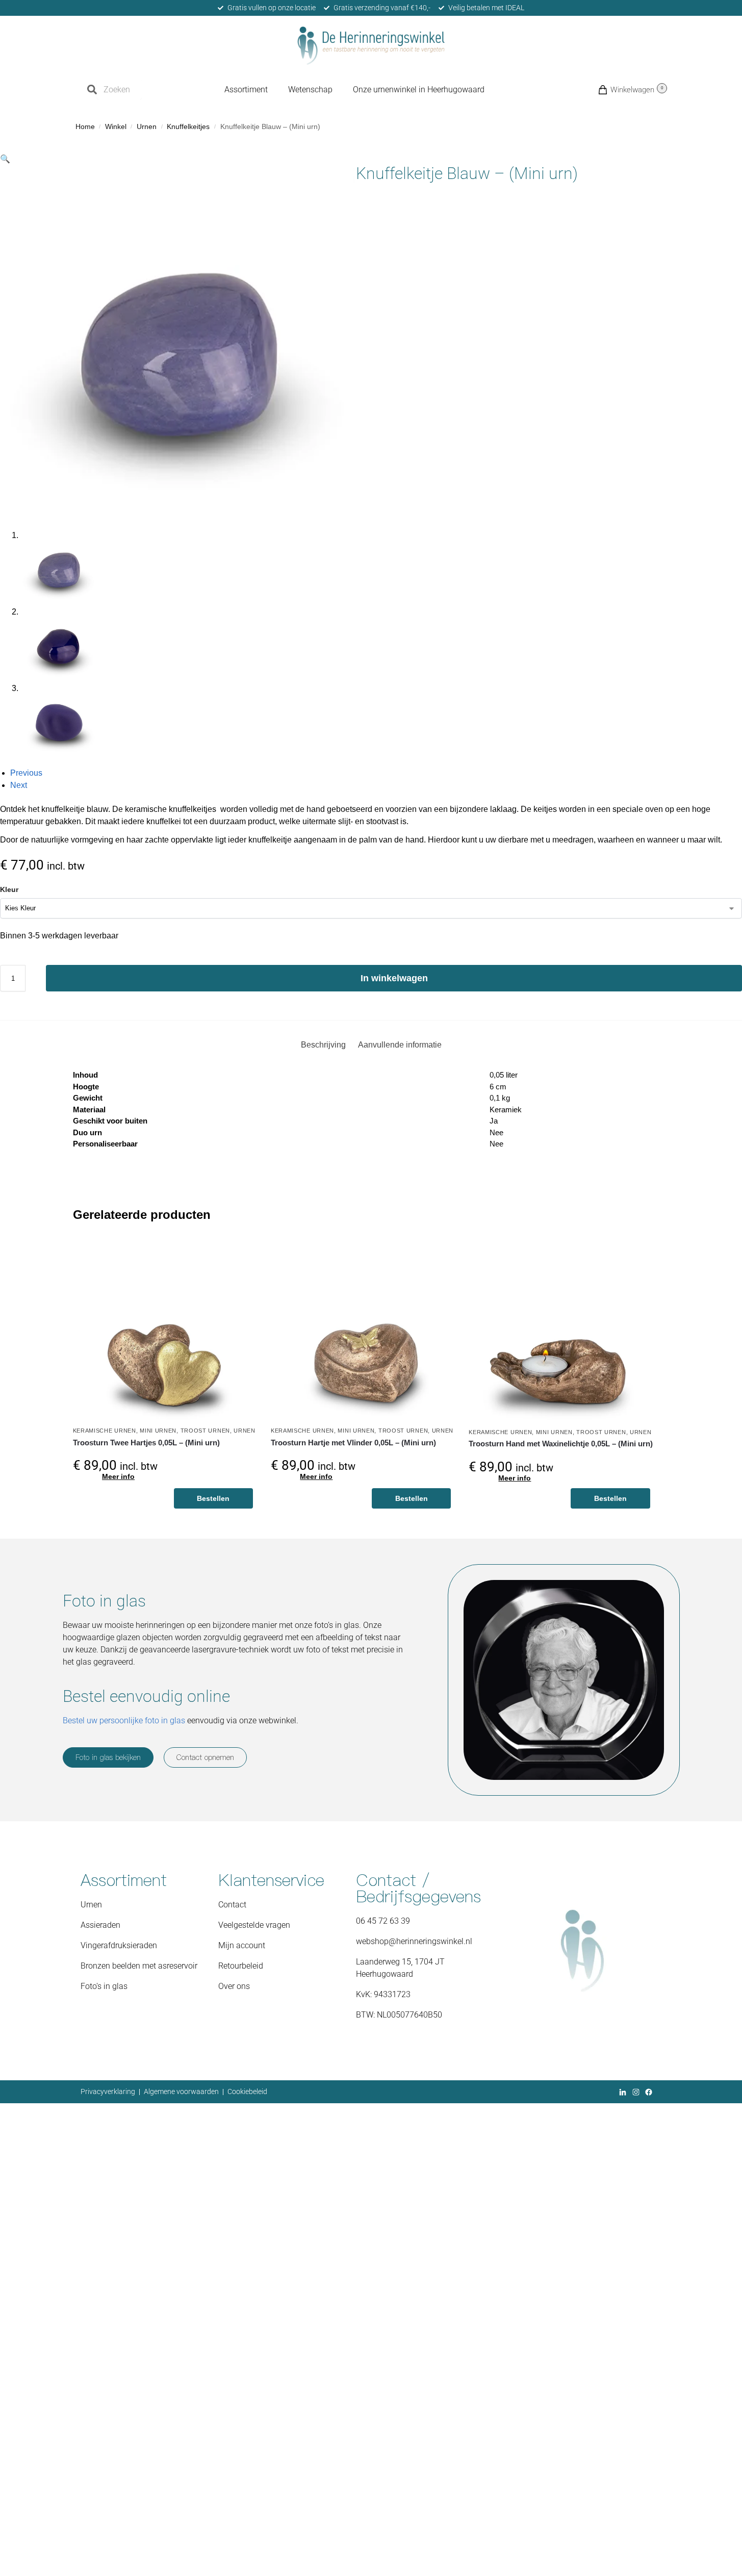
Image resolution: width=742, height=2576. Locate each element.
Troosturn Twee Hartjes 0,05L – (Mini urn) (146, 1443)
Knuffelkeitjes (188, 127)
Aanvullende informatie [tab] (400, 1045)
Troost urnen (205, 1431)
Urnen (147, 127)
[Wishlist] (240, 1254)
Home (85, 127)
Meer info (118, 1476)
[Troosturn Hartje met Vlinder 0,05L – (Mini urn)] (362, 1330)
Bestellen (213, 1498)
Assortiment (246, 90)
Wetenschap (310, 90)
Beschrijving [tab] (323, 1045)
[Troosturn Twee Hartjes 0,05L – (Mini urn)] (164, 1330)
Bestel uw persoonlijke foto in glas (124, 1720)
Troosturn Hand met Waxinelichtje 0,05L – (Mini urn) (561, 1444)
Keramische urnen (105, 1431)
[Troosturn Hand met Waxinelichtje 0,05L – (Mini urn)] (561, 1330)
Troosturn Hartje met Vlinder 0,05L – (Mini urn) (353, 1443)
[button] (615, 90)
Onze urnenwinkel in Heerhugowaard (419, 90)
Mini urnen (158, 1431)
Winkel (116, 127)
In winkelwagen (394, 978)
